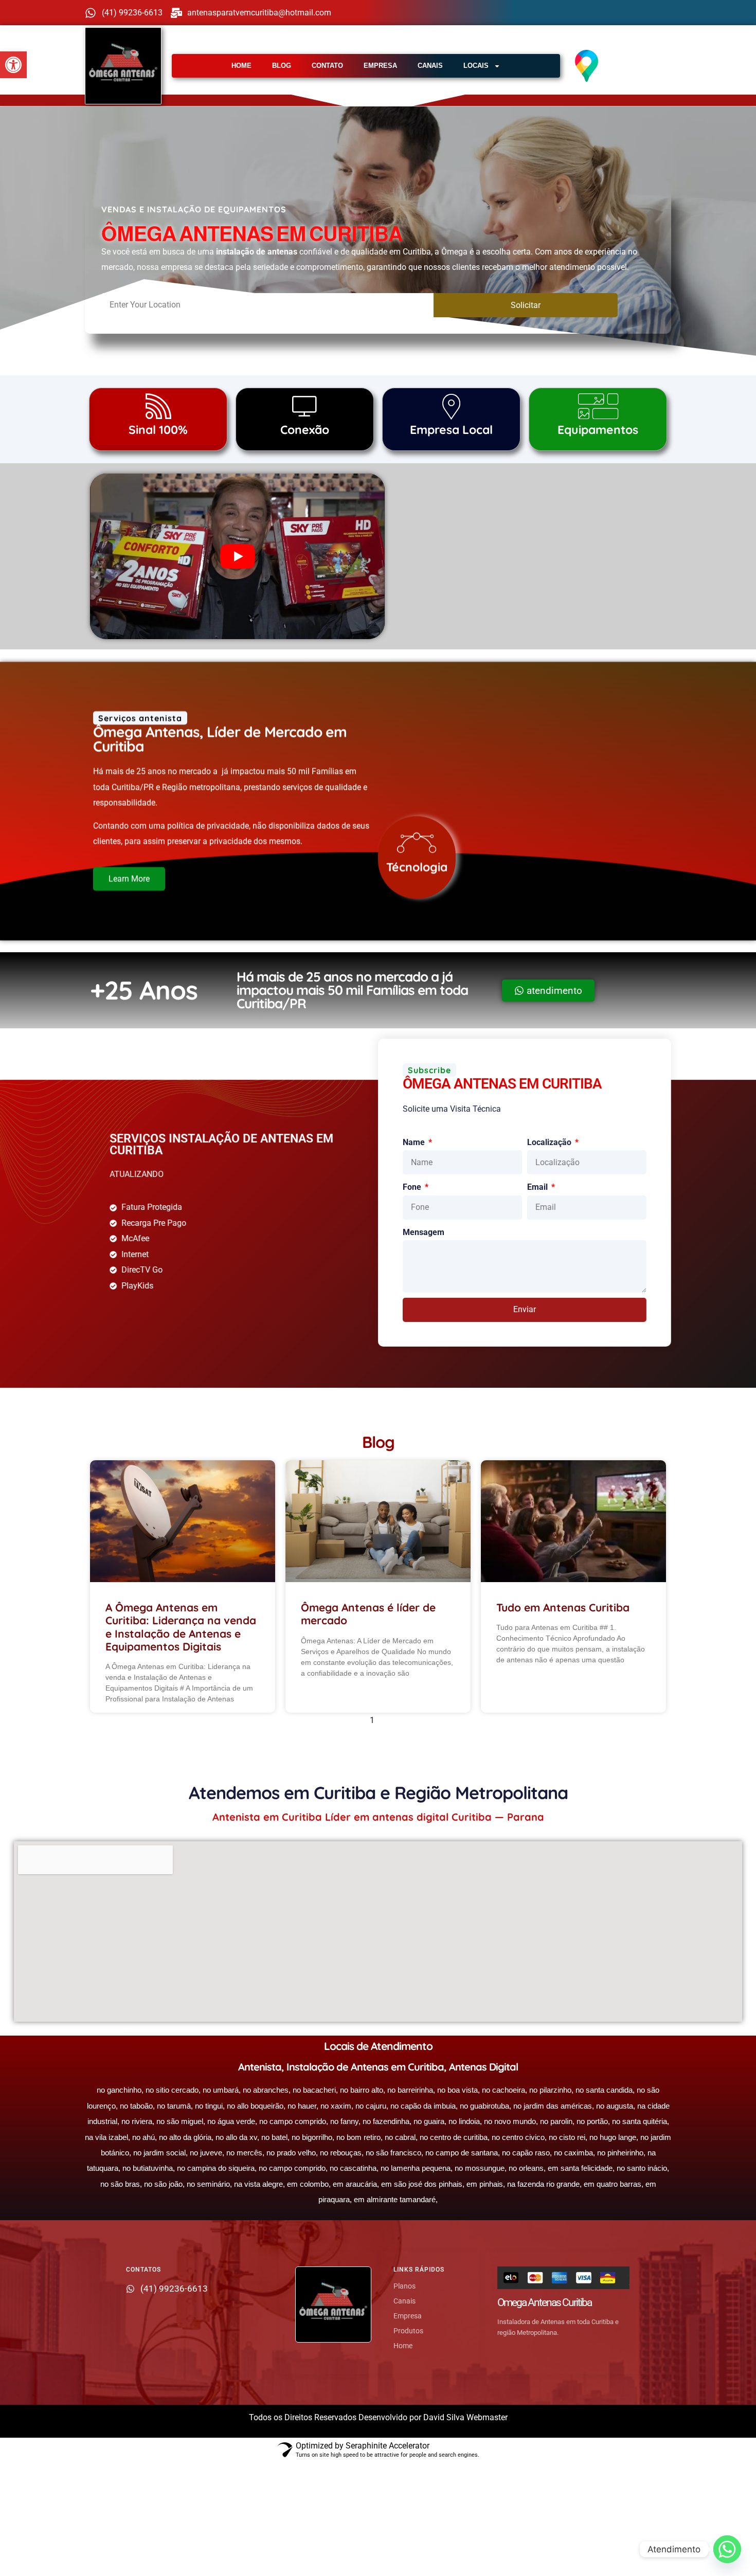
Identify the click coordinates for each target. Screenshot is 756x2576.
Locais (476, 66)
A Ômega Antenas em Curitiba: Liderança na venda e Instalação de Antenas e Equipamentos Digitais (181, 1627)
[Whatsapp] (727, 2549)
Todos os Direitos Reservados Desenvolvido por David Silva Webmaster (378, 2417)
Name (415, 1142)
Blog (282, 66)
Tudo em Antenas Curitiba (563, 1607)
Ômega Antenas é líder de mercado (368, 1614)
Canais (430, 66)
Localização (550, 1142)
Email (538, 1187)
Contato (327, 66)
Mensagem (424, 1232)
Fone (413, 1187)
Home (241, 66)
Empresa (380, 66)
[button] (13, 65)
